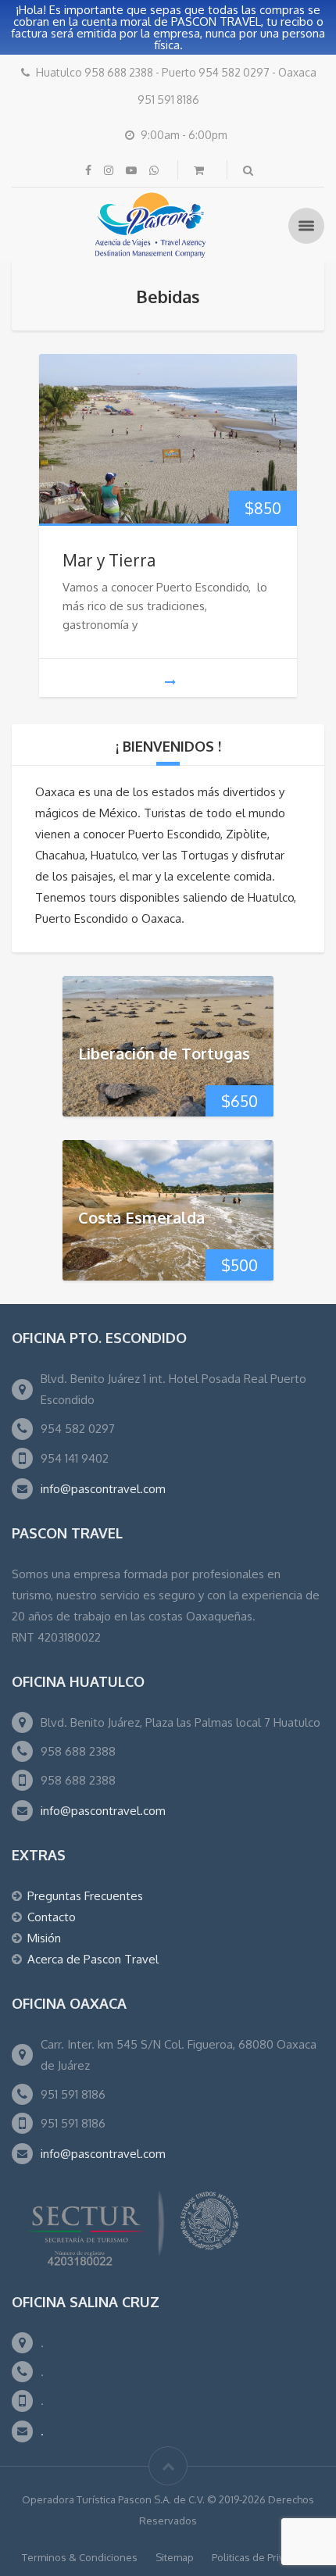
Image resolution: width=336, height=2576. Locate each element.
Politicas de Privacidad (263, 2557)
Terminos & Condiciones (80, 2557)
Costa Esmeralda (141, 1217)
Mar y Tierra (109, 560)
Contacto (52, 1917)
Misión (44, 1938)
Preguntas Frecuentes (85, 1896)
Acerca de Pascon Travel (93, 1959)
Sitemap (175, 2557)
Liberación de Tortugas (164, 1053)
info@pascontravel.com (103, 1489)
